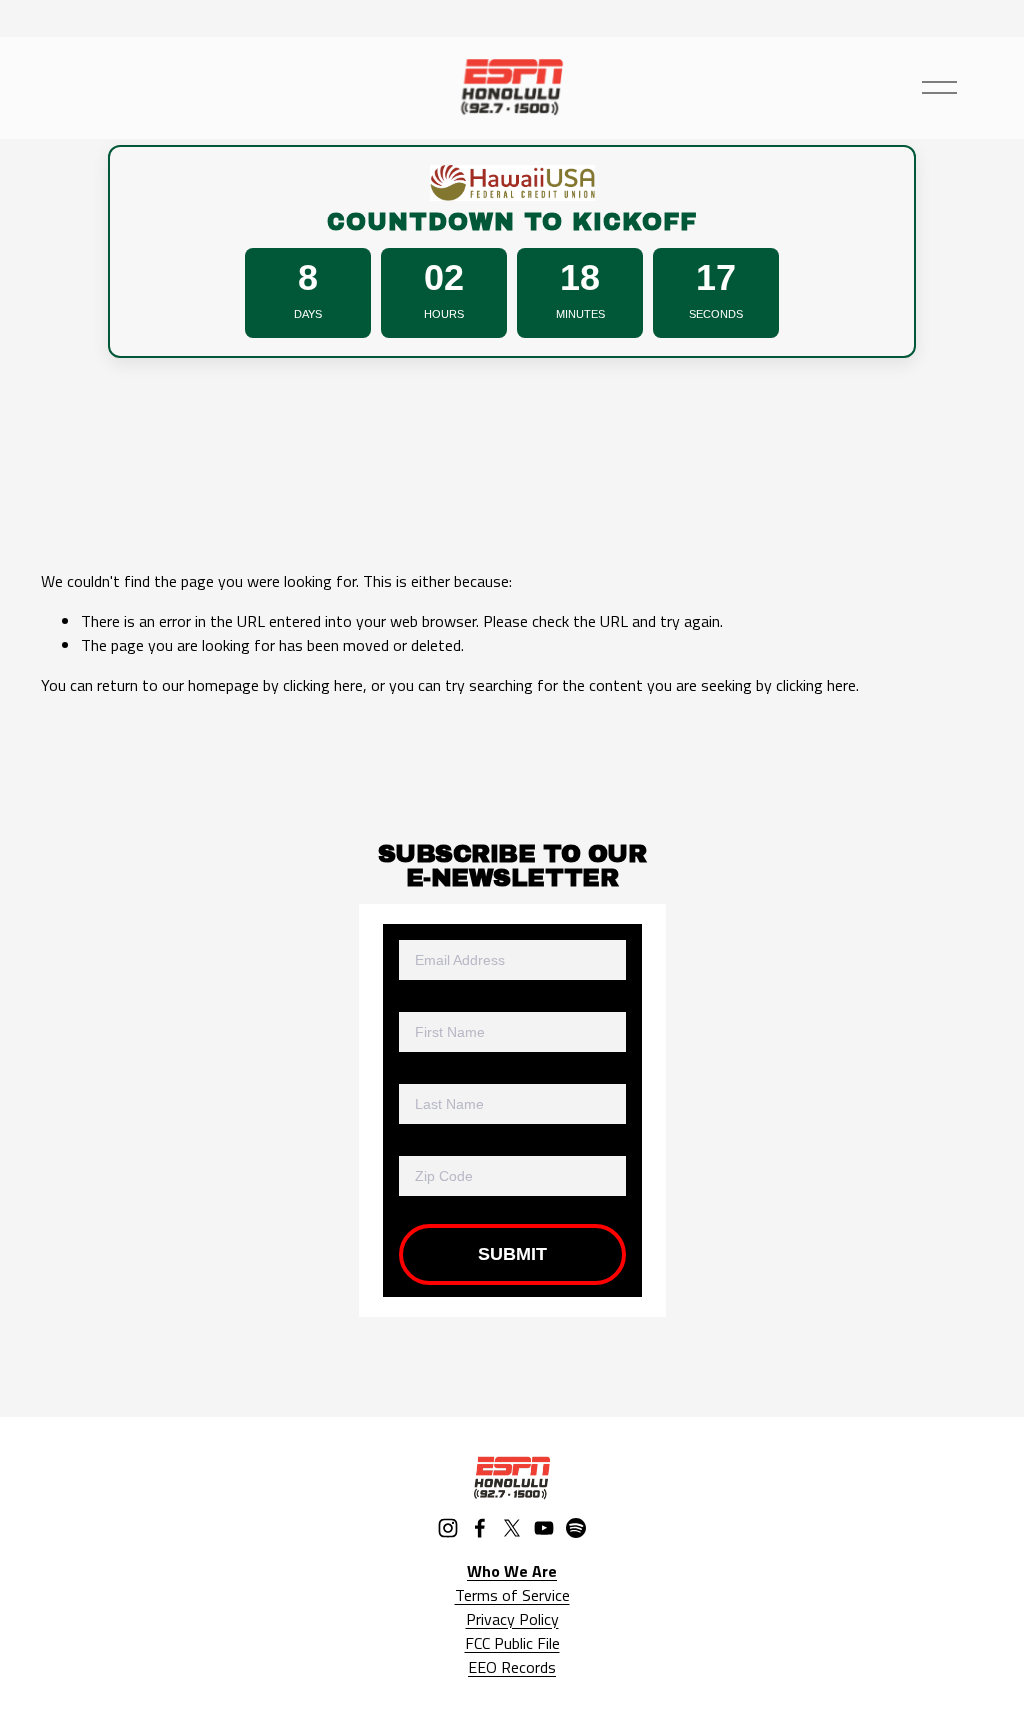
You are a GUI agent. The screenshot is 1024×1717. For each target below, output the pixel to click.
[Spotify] (576, 1528)
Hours (444, 314)
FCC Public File (512, 1643)
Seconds (716, 314)
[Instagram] (448, 1528)
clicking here (323, 685)
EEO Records (512, 1667)
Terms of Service (512, 1595)
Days (308, 314)
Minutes (580, 314)
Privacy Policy (512, 1619)
